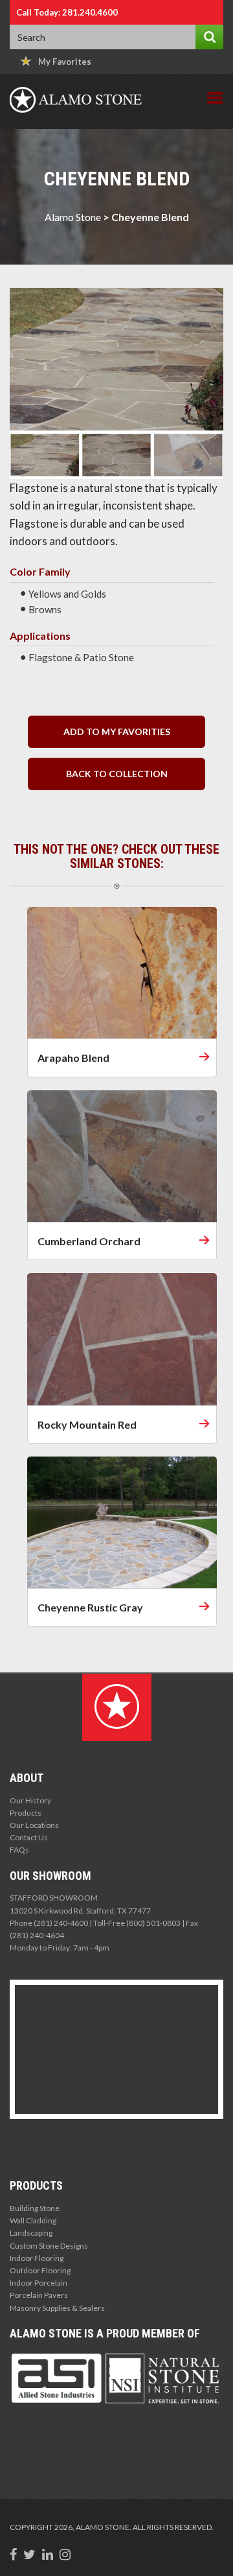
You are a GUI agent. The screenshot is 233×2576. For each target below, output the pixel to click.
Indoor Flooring (37, 2258)
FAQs (19, 1850)
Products (26, 1813)
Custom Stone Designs (49, 2246)
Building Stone (35, 2208)
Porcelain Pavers (39, 2295)
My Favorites (65, 62)
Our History (30, 1800)
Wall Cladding (33, 2220)
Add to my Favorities (117, 732)
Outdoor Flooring (40, 2270)
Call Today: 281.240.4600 (67, 12)
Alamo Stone (73, 217)
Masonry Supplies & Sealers (57, 2308)
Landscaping (31, 2233)
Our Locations (34, 1825)
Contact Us (29, 1837)
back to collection (117, 774)
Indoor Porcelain (39, 2283)
